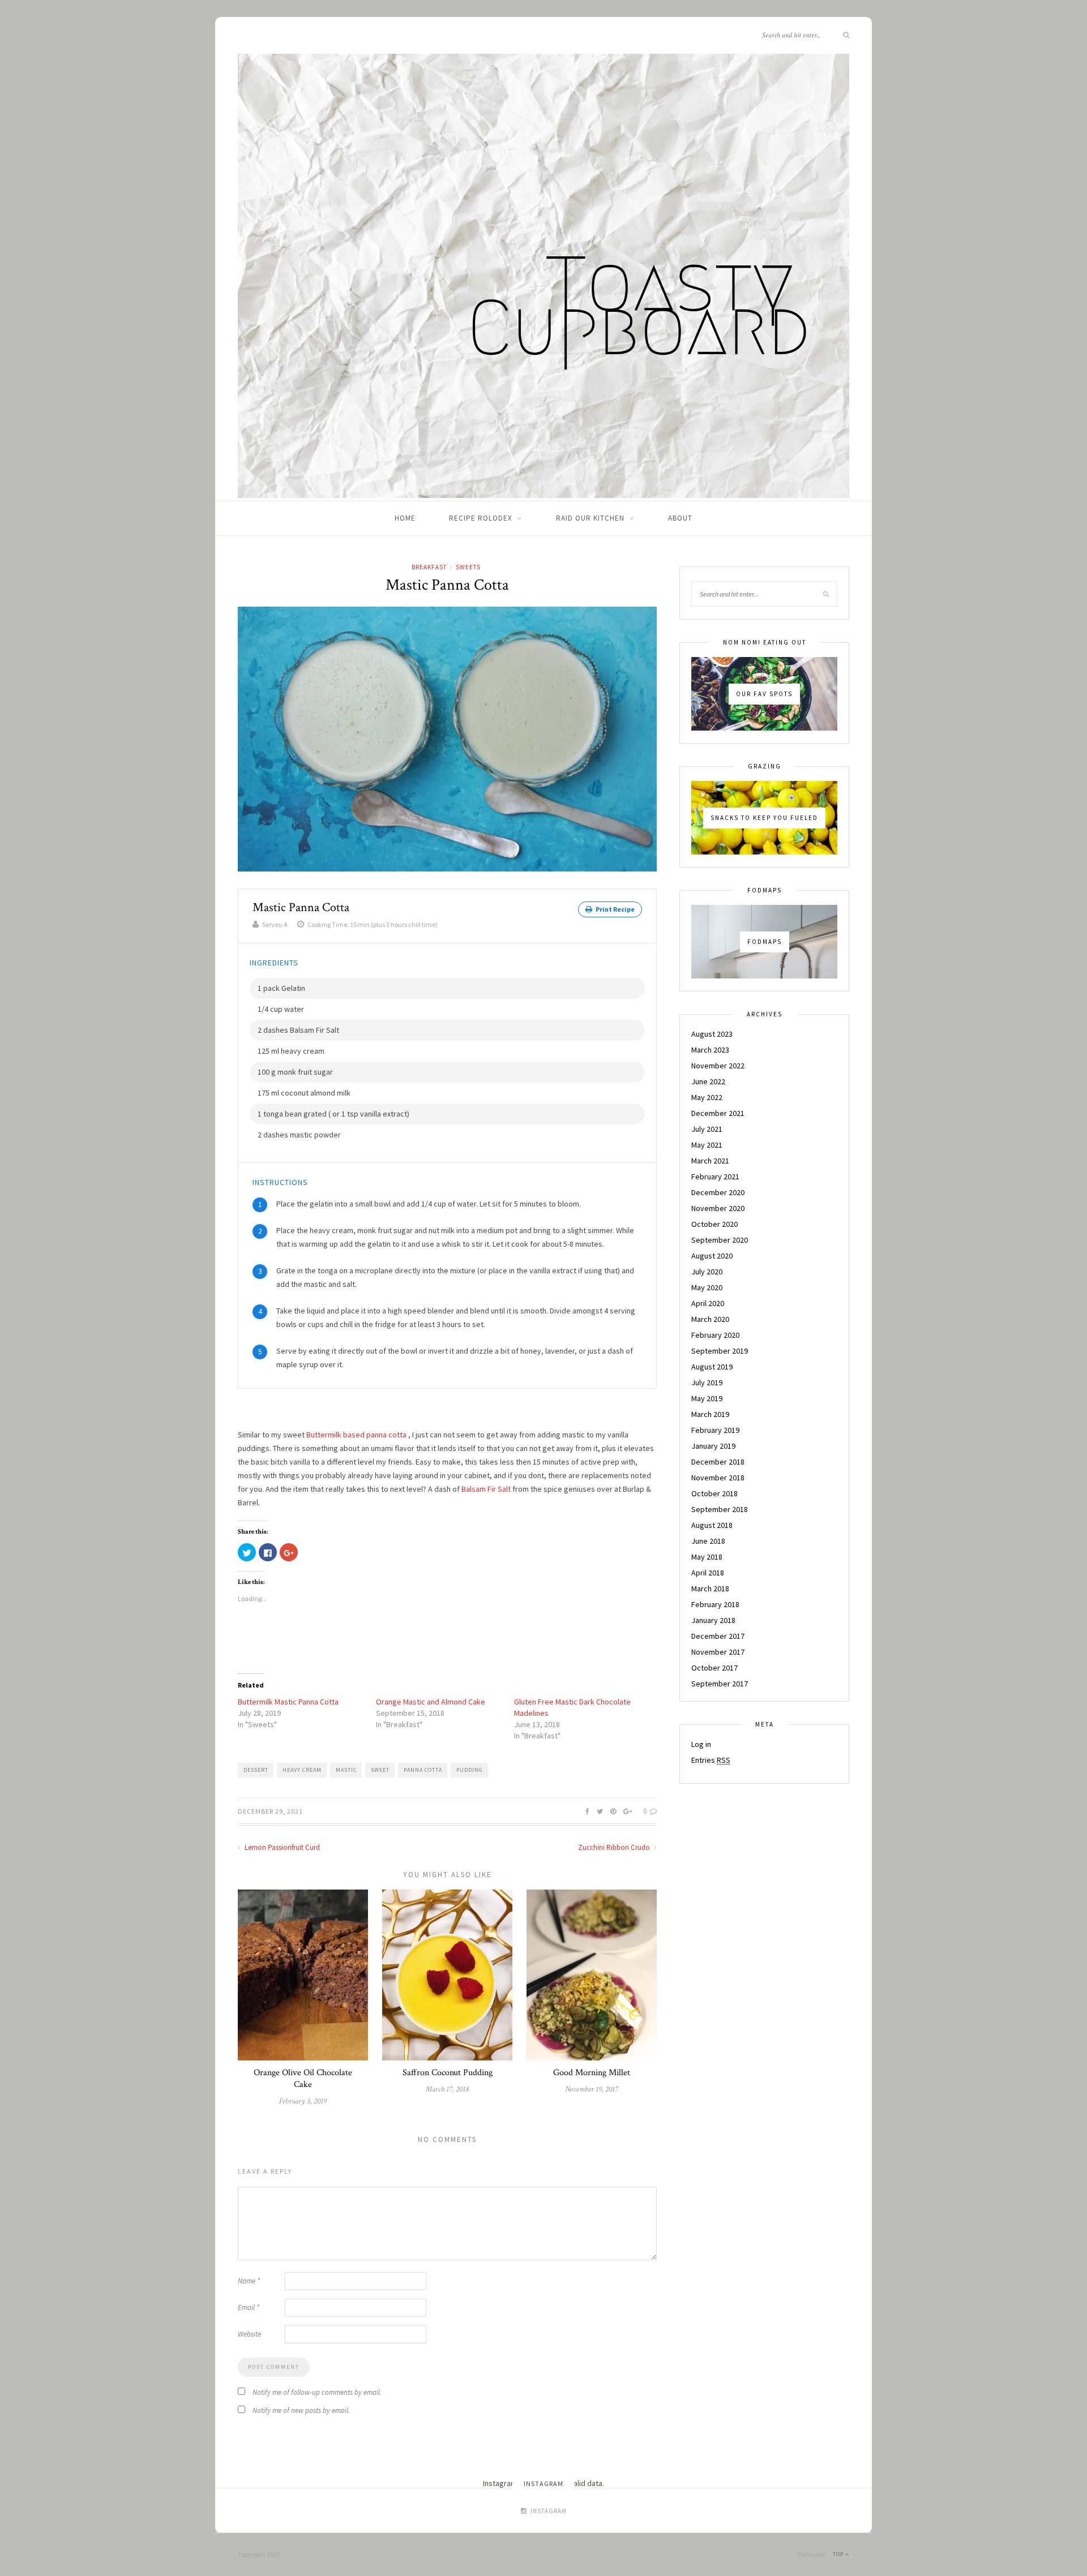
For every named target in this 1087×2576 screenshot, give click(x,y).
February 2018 (715, 1604)
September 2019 (720, 1351)
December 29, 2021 (270, 1811)
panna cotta (423, 1770)
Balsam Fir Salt (486, 1489)
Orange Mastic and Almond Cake (431, 1702)
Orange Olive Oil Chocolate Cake (303, 2079)
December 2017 (718, 1636)
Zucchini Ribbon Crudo (615, 1847)
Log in (701, 1744)
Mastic (346, 1770)
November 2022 (718, 1066)
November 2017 (718, 1652)
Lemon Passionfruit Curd (281, 1847)
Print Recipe (615, 909)
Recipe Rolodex (481, 518)
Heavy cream (302, 1770)
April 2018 (708, 1573)
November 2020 (718, 1208)
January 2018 (713, 1620)
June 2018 (708, 1541)
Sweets (468, 567)
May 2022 (707, 1097)
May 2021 (707, 1145)
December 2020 (718, 1192)
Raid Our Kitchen (590, 518)
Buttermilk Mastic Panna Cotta (288, 1702)
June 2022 (708, 1081)
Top (839, 2554)
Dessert (256, 1770)
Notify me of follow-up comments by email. (317, 2392)
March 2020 (710, 1319)
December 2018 (718, 1462)
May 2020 (707, 1287)
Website (249, 2334)
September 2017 (720, 1684)
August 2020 (712, 1256)
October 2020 (714, 1224)
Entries (711, 1760)
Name (249, 2281)
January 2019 (713, 1446)
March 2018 (710, 1588)
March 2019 (710, 1414)
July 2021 (707, 1129)
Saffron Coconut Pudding (448, 2073)
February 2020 (715, 1335)
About (680, 518)
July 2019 (707, 1383)
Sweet (380, 1770)
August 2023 (712, 1034)
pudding (470, 1770)
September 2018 (720, 1509)
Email (249, 2307)
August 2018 (712, 1525)
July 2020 (707, 1272)
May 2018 (707, 1557)
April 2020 (708, 1303)
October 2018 (714, 1493)
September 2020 (720, 1240)
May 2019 (707, 1398)
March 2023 (710, 1050)
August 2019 (712, 1367)
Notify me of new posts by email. (301, 2410)
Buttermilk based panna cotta (356, 1435)
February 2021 (715, 1177)
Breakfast (429, 567)
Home (405, 518)
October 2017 (714, 1668)
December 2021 (718, 1113)
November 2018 (718, 1478)
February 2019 (715, 1430)
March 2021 (710, 1161)
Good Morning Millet (592, 2073)
